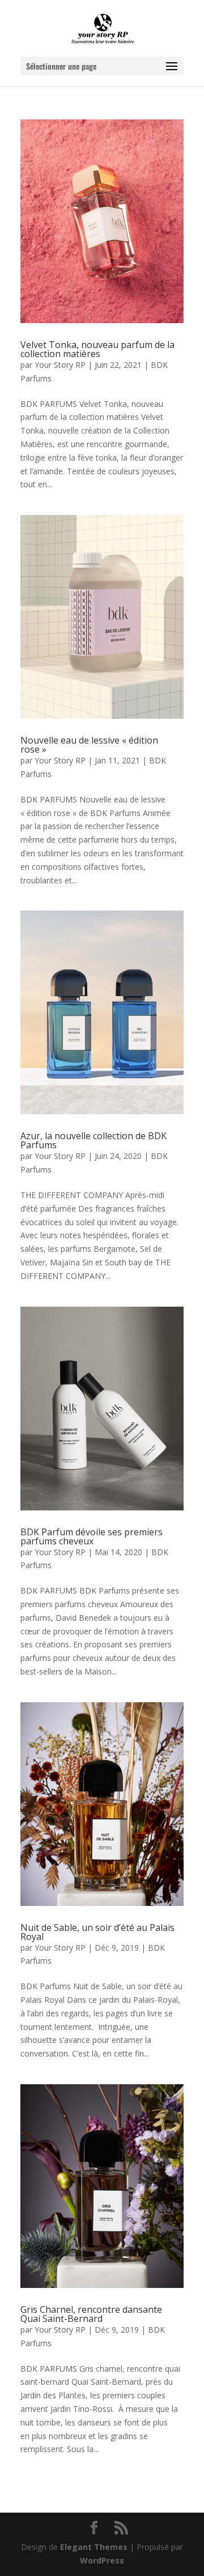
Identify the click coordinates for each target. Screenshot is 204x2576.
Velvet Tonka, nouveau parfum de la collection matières (97, 349)
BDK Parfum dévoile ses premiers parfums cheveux (92, 1536)
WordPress (102, 2560)
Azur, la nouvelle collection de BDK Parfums (93, 1140)
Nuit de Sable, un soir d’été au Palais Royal (97, 1932)
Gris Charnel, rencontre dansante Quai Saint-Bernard (91, 2314)
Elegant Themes (94, 2547)
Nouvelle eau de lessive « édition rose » (89, 745)
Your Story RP (60, 365)
